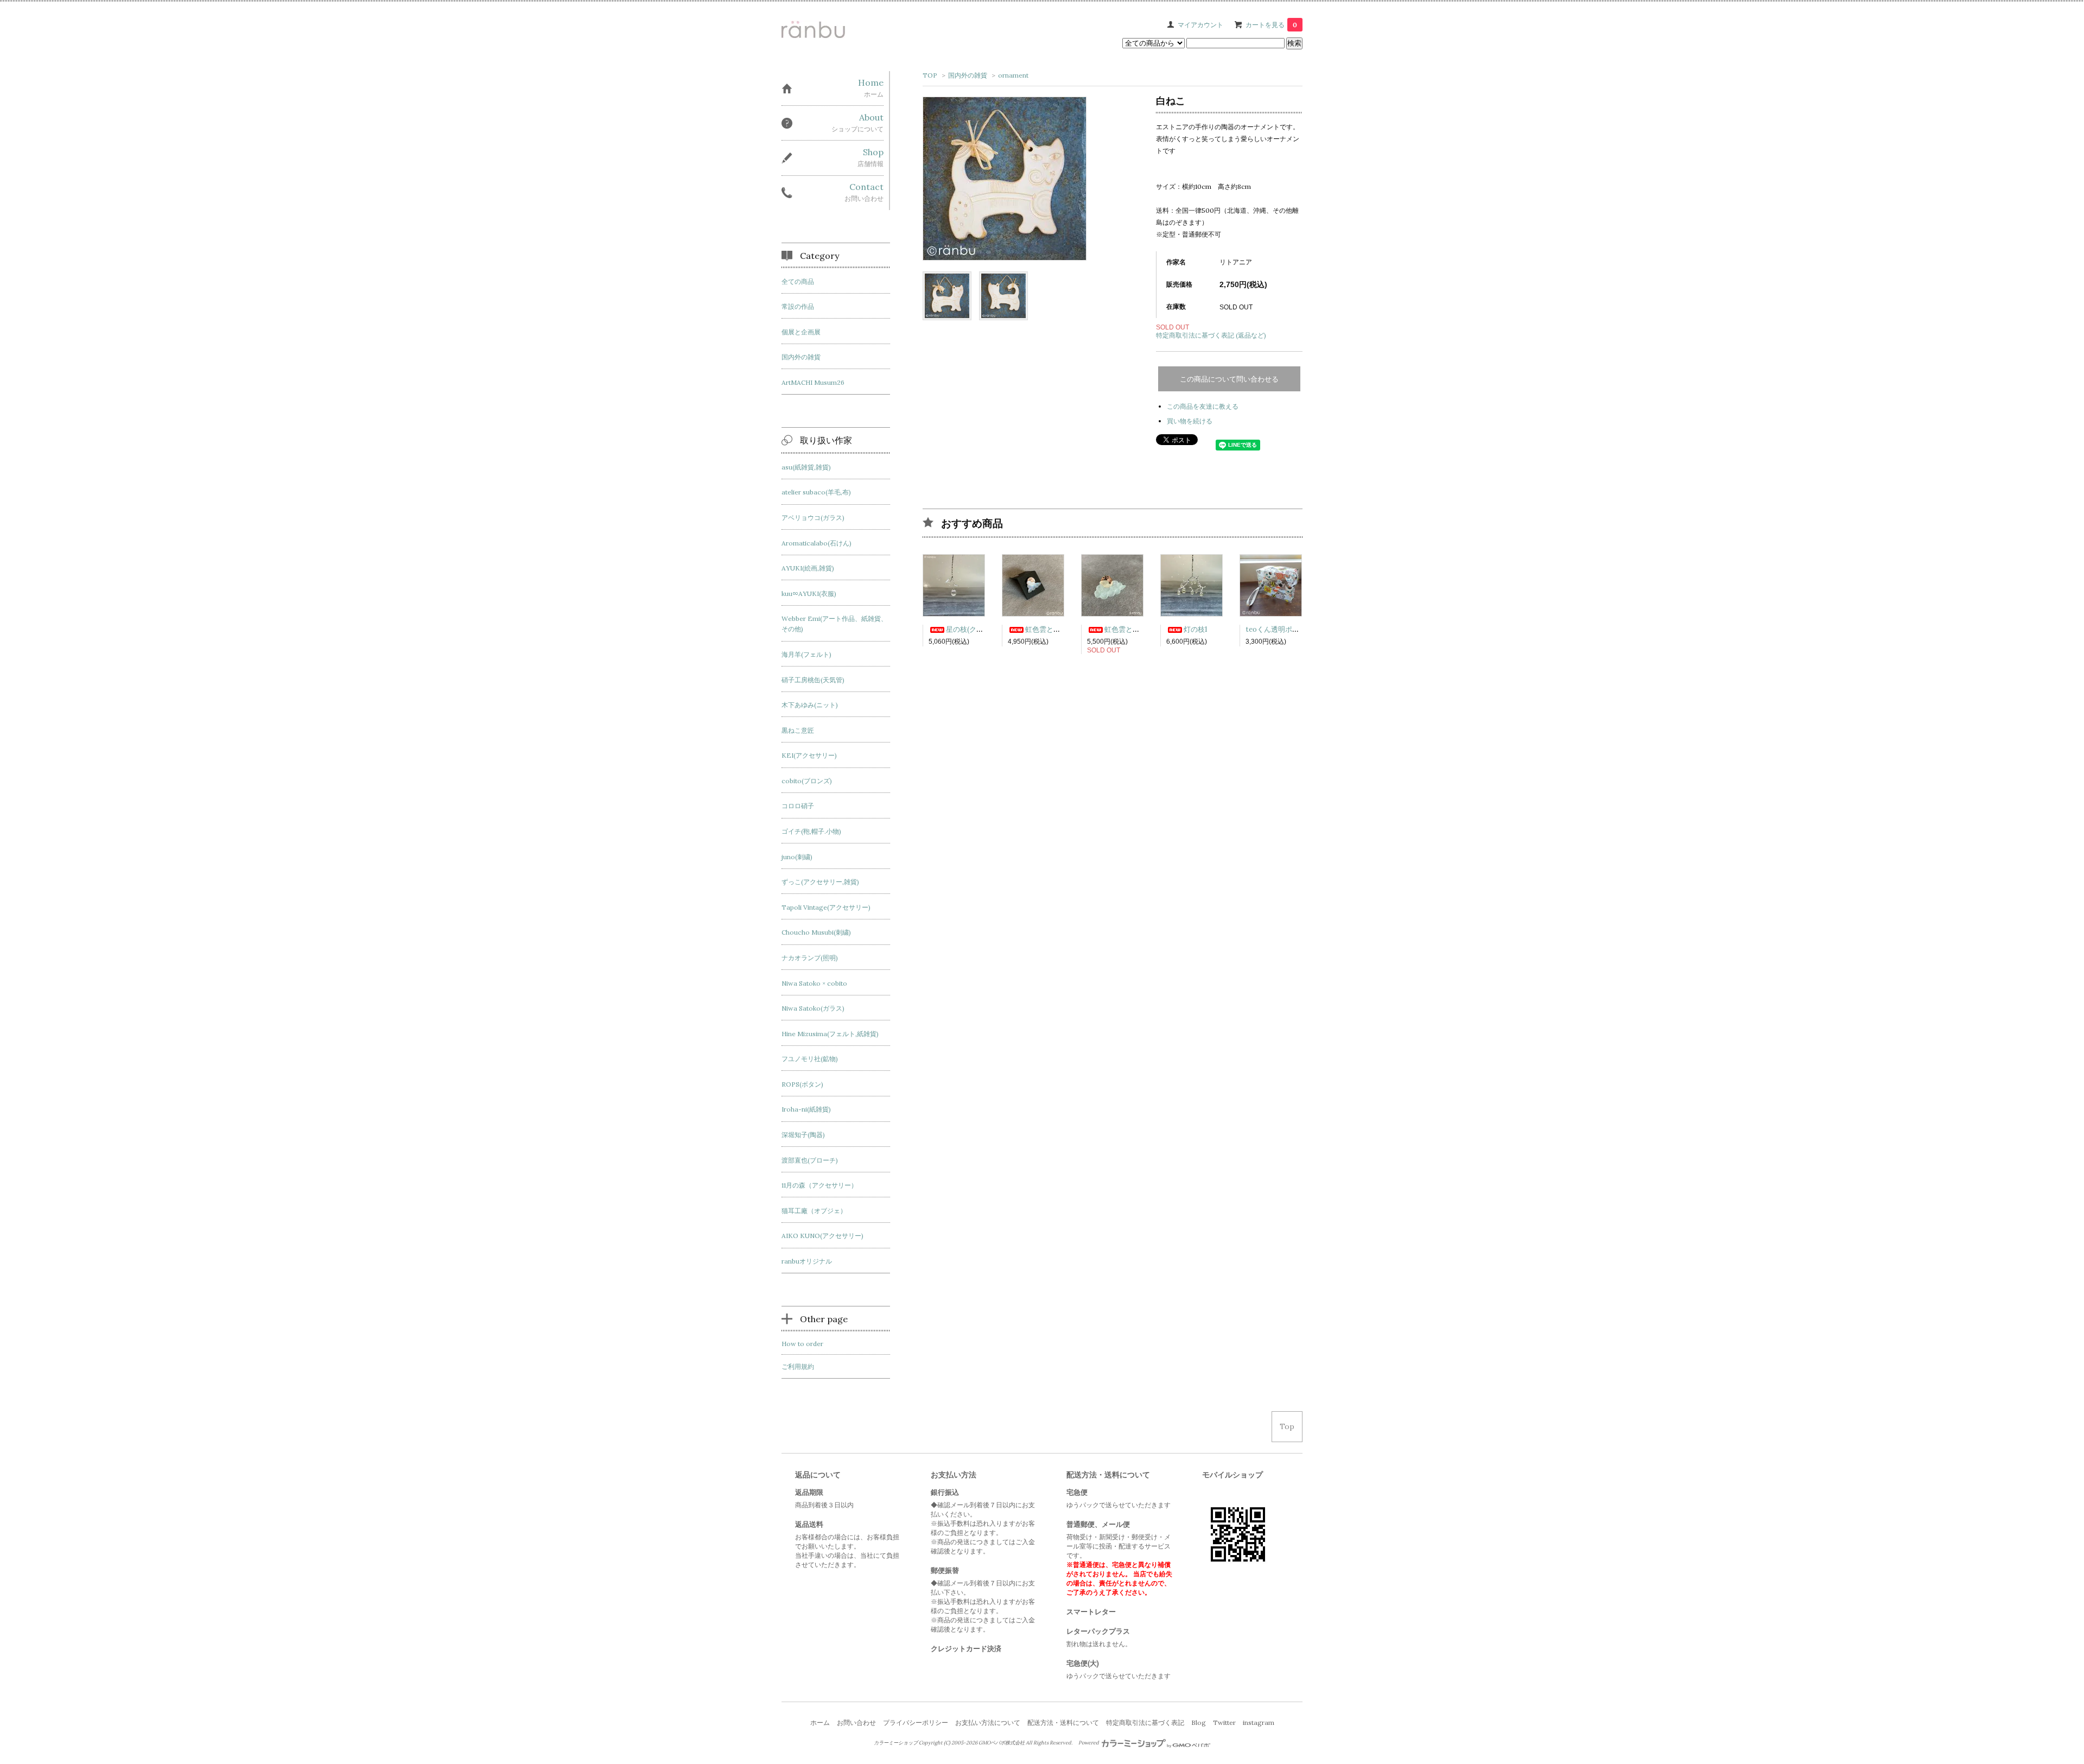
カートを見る (1271, 25)
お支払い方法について (988, 1722)
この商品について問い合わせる (1229, 379)
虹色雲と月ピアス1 (1055, 629)
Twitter (1224, 1722)
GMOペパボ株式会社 (1002, 1743)
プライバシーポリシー (916, 1722)
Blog (1199, 1722)
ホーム (820, 1722)
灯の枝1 (1196, 629)
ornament (1013, 75)
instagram (1259, 1722)
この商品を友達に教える (1203, 406)
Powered (1089, 1743)
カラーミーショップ (896, 1743)
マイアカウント (1200, 25)
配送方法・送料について (1063, 1722)
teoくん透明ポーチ (1276, 629)
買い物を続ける (1190, 421)
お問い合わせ (856, 1722)
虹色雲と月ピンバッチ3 (1142, 629)
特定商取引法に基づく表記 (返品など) (1211, 335)
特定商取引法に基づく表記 (1145, 1722)
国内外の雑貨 (968, 75)
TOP (930, 75)
